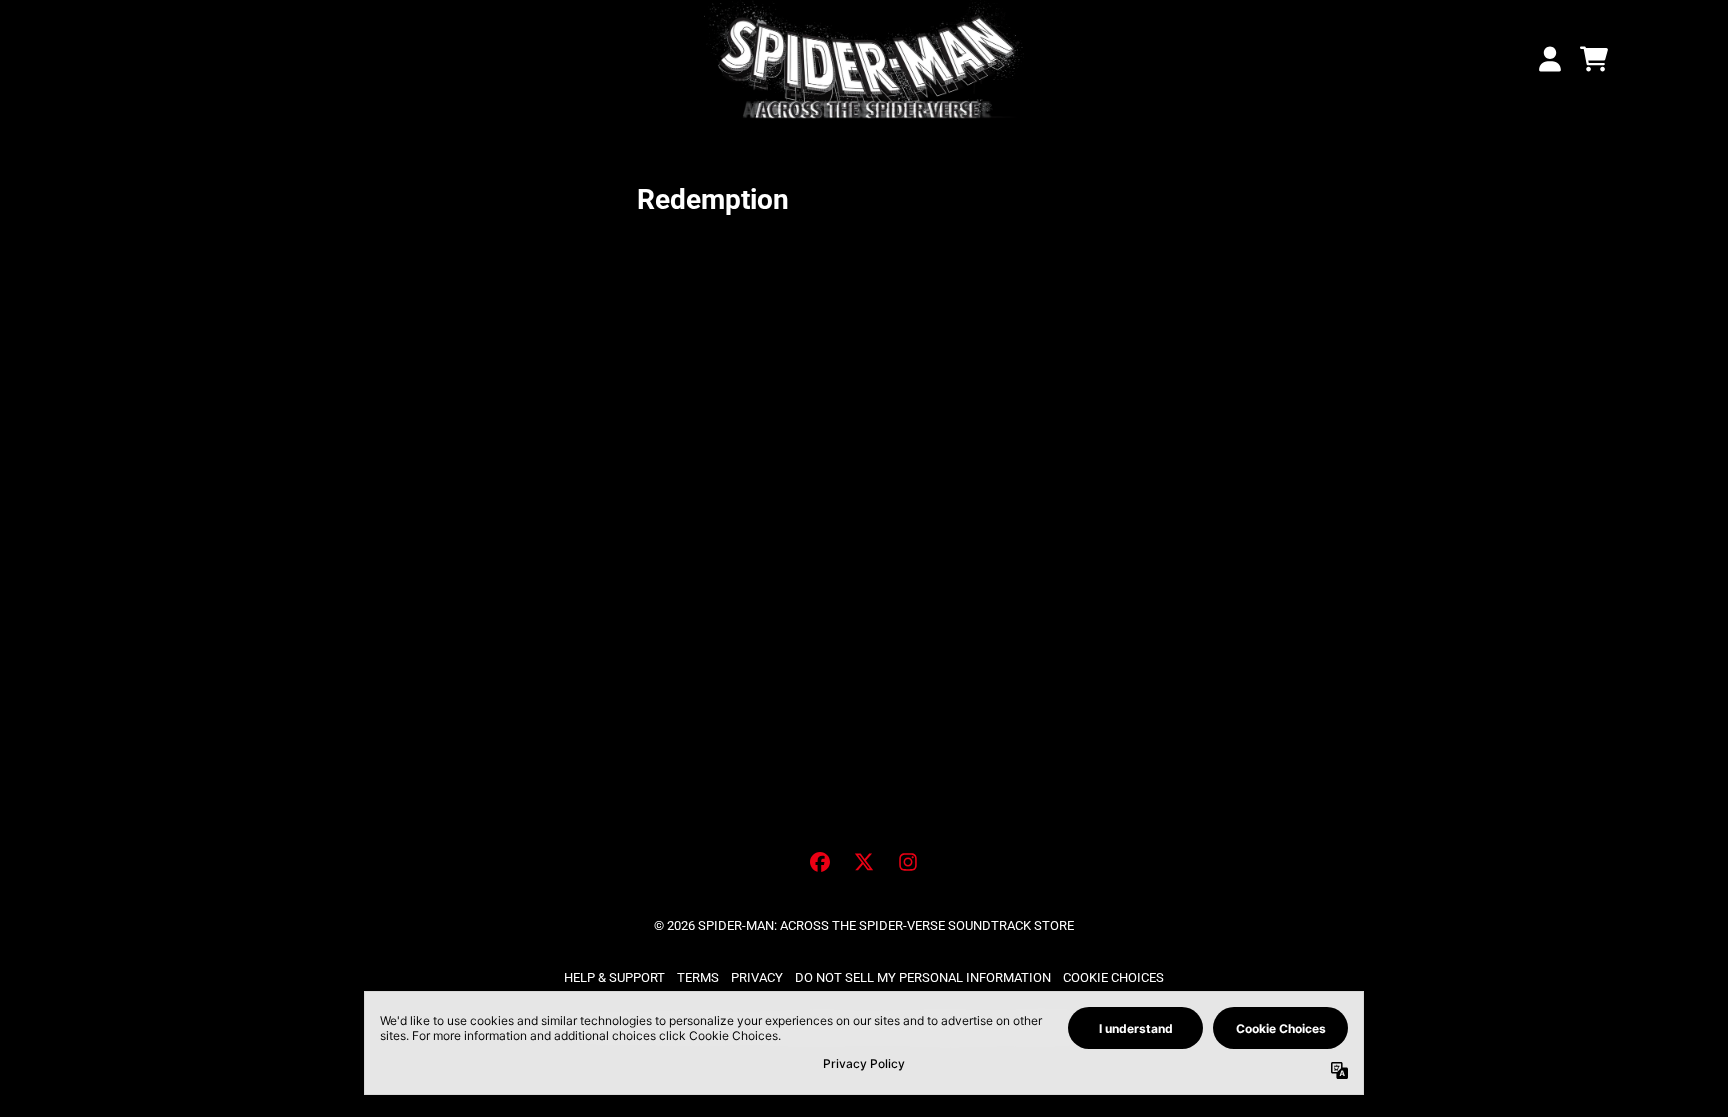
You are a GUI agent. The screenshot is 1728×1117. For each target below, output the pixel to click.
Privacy (757, 977)
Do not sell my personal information (923, 977)
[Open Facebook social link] (820, 862)
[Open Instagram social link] (908, 862)
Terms (698, 977)
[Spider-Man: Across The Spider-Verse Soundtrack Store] (864, 59)
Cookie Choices (1113, 977)
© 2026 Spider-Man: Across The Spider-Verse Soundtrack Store (864, 925)
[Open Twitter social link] (864, 862)
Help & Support (614, 977)
